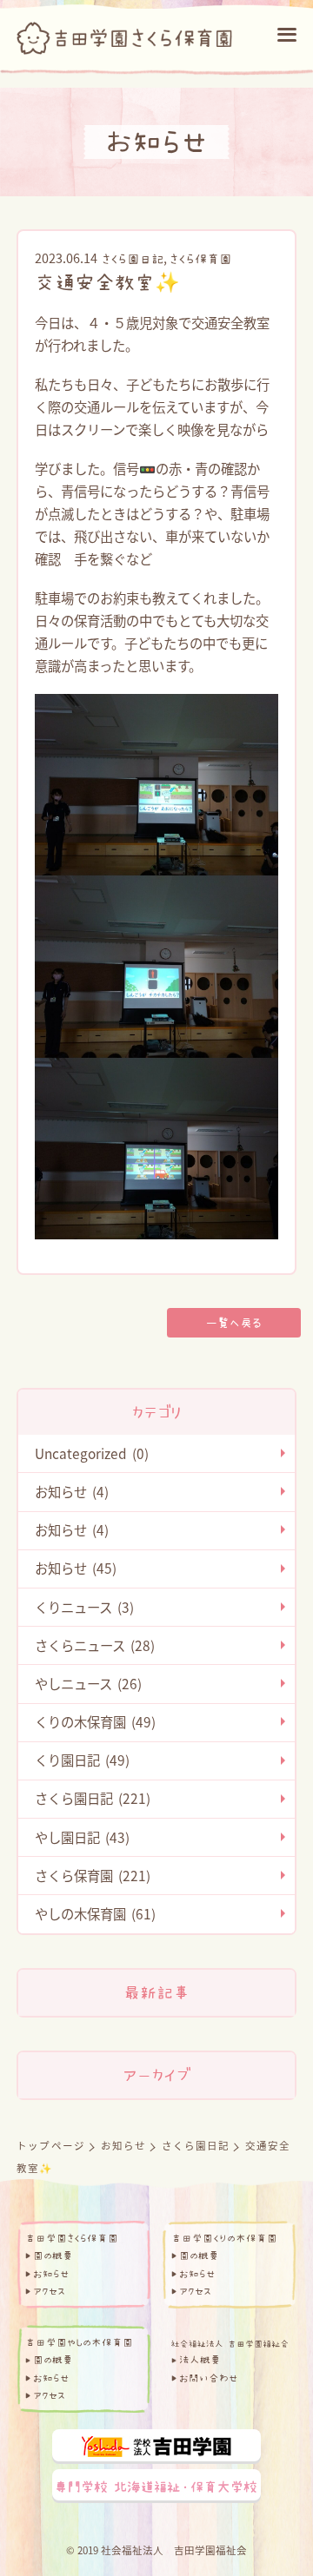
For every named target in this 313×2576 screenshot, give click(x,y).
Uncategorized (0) (92, 1453)
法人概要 (200, 2360)
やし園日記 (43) (82, 1837)
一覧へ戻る (233, 1323)
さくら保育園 (200, 259)
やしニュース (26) (88, 1683)
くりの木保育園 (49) (95, 1721)
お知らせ (124, 2145)
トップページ (51, 2145)
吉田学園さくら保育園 (72, 2238)
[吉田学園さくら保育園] (124, 33)
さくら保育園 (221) (93, 1875)
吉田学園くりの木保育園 (224, 2238)
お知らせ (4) (72, 1491)
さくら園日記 (133, 259)
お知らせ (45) (76, 1568)
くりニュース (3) (84, 1607)
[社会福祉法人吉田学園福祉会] (230, 2342)
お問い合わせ (209, 2378)
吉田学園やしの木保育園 (79, 2342)
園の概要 (53, 2256)
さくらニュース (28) (95, 1645)
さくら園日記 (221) (93, 1798)
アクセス (49, 2291)
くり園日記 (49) (82, 1760)
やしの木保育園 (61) (95, 1913)
